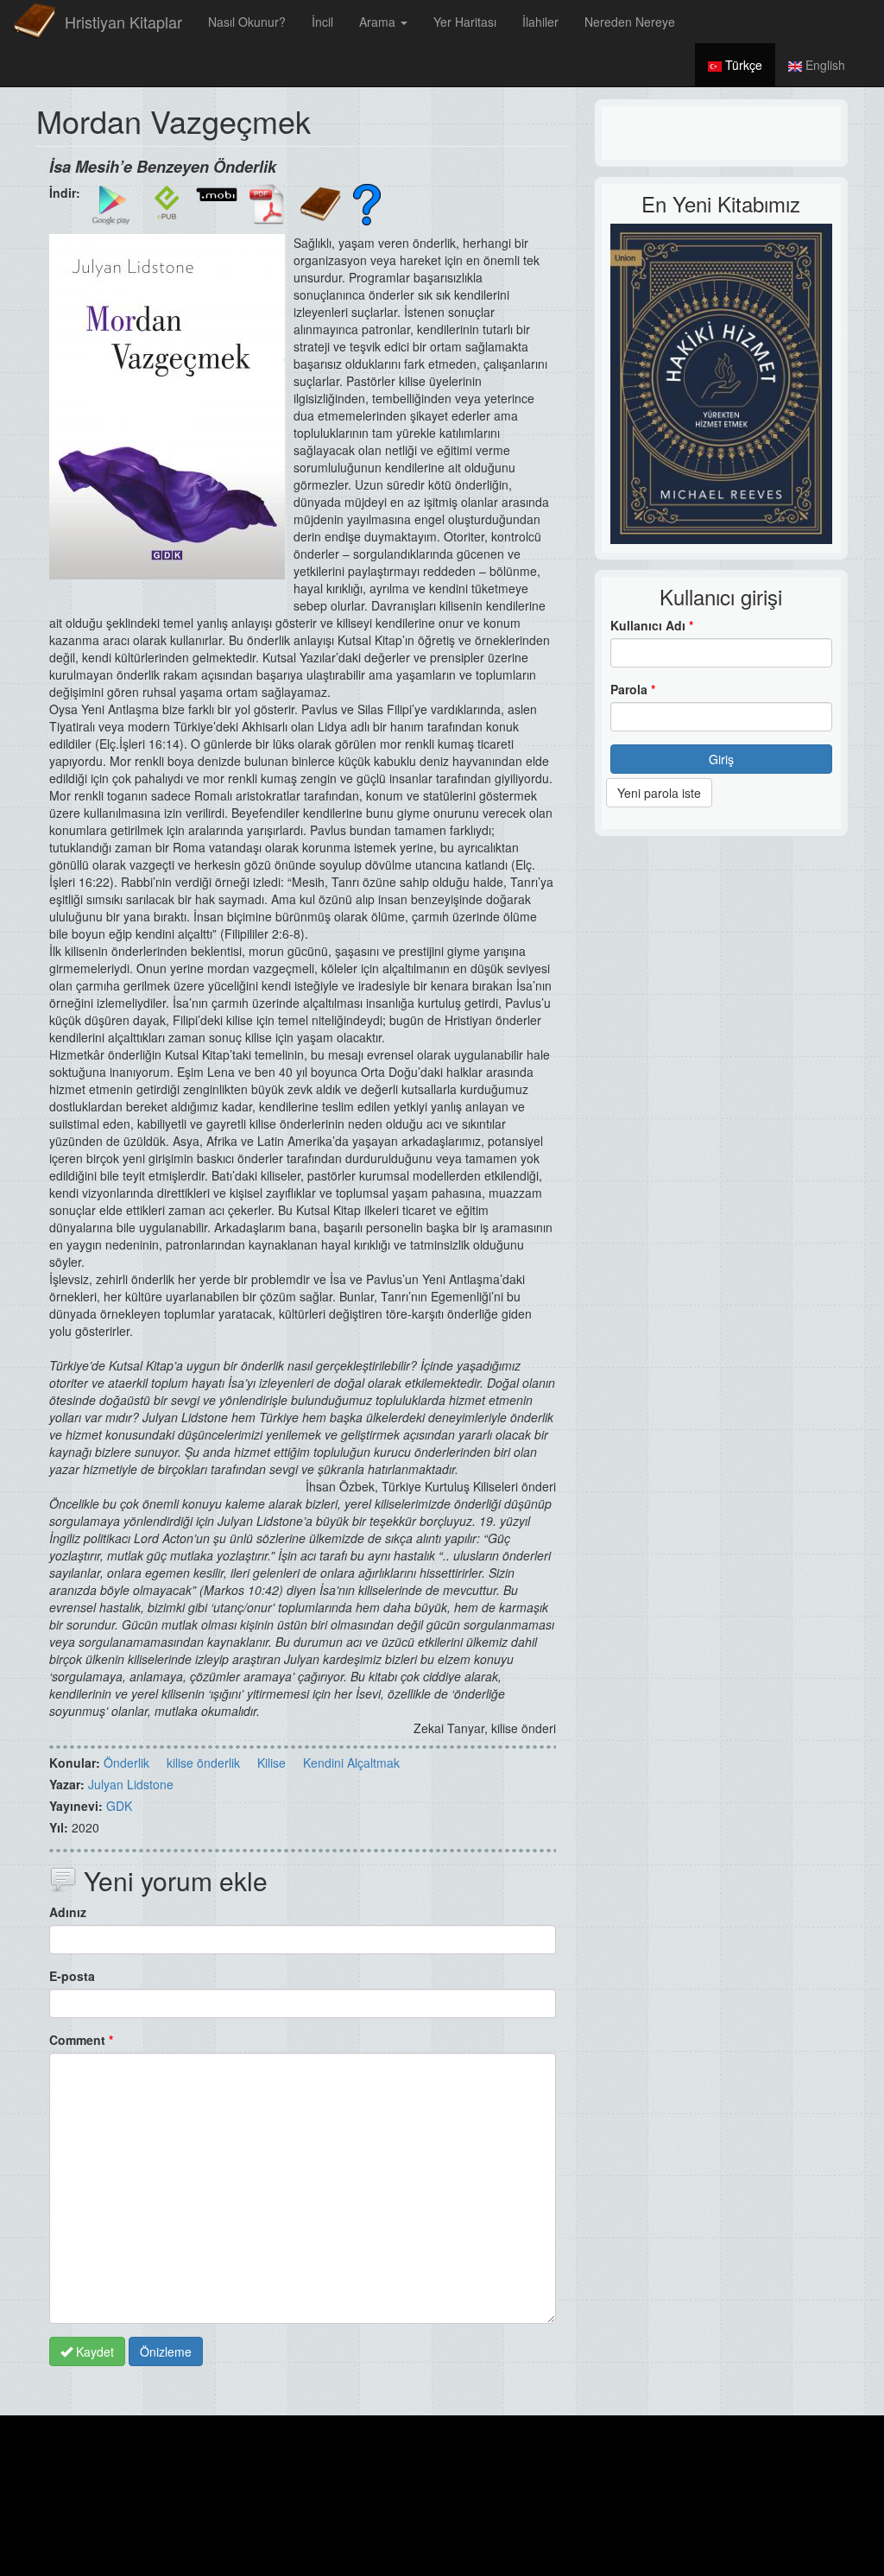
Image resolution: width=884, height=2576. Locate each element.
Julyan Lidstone (131, 1784)
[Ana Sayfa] (35, 22)
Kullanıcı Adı (652, 625)
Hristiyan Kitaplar (123, 22)
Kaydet (93, 2351)
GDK (119, 1806)
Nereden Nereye (630, 22)
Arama (379, 22)
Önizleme (166, 2351)
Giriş (721, 759)
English (824, 65)
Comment (81, 2040)
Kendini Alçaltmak (351, 1763)
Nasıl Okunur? (247, 22)
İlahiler (540, 22)
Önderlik (126, 1763)
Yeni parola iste (659, 793)
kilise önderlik (203, 1763)
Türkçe (742, 65)
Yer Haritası (465, 22)
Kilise (272, 1763)
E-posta (72, 1976)
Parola (633, 689)
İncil (322, 22)
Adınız (68, 1912)
